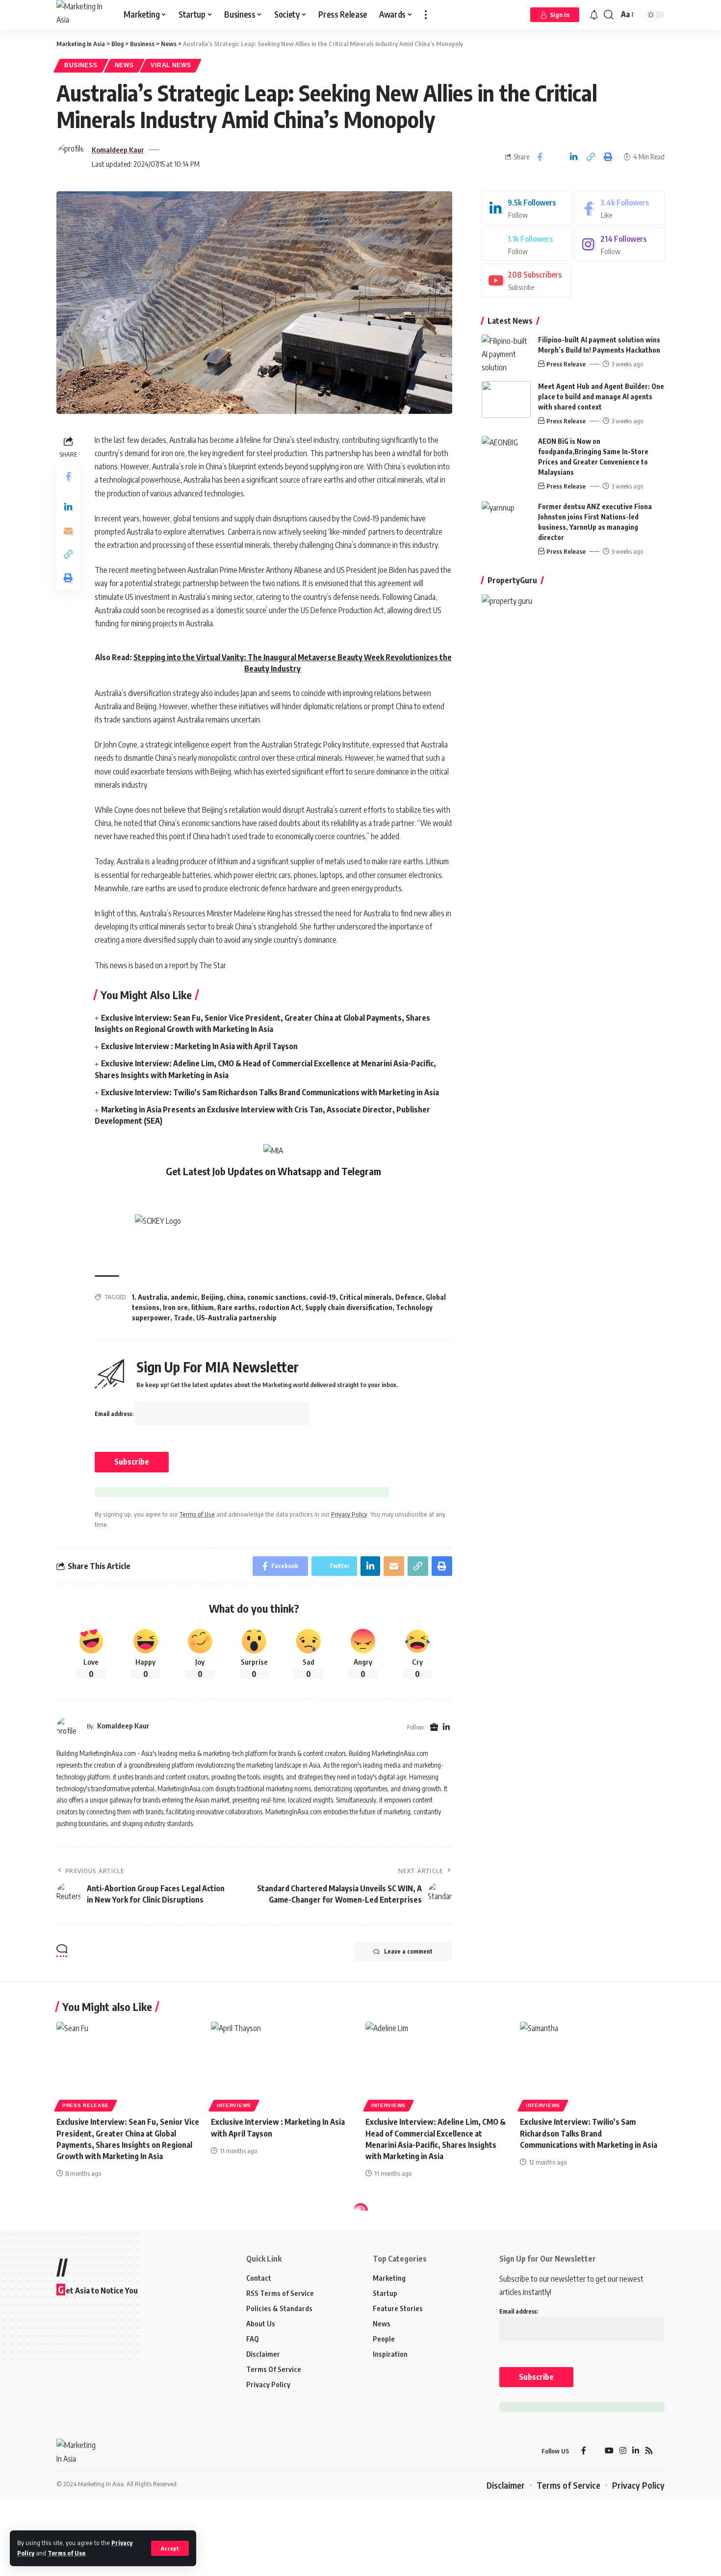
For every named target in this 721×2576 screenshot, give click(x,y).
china (235, 1297)
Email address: (115, 1414)
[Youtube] (527, 280)
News (124, 65)
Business (81, 65)
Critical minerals (366, 1297)
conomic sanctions (277, 1297)
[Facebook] (619, 208)
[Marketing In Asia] (82, 15)
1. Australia (150, 1297)
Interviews (234, 2105)
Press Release (566, 364)
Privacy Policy (349, 1514)
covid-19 (323, 1297)
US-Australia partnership (236, 1318)
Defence (409, 1297)
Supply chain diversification (349, 1307)
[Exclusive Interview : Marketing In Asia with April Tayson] (283, 2065)
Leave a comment (408, 1951)
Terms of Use (66, 2553)
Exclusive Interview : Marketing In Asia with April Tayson (199, 1046)
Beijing (212, 1297)
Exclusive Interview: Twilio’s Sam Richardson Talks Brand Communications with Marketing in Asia (270, 1092)
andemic (184, 1297)
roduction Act (280, 1307)
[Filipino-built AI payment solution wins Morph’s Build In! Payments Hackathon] (506, 353)
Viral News (171, 65)
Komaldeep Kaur (118, 150)
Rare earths (236, 1307)
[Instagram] (619, 245)
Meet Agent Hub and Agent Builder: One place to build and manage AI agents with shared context (601, 397)
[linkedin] (527, 208)
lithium (203, 1307)
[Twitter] (527, 245)
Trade (183, 1318)
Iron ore (175, 1307)
